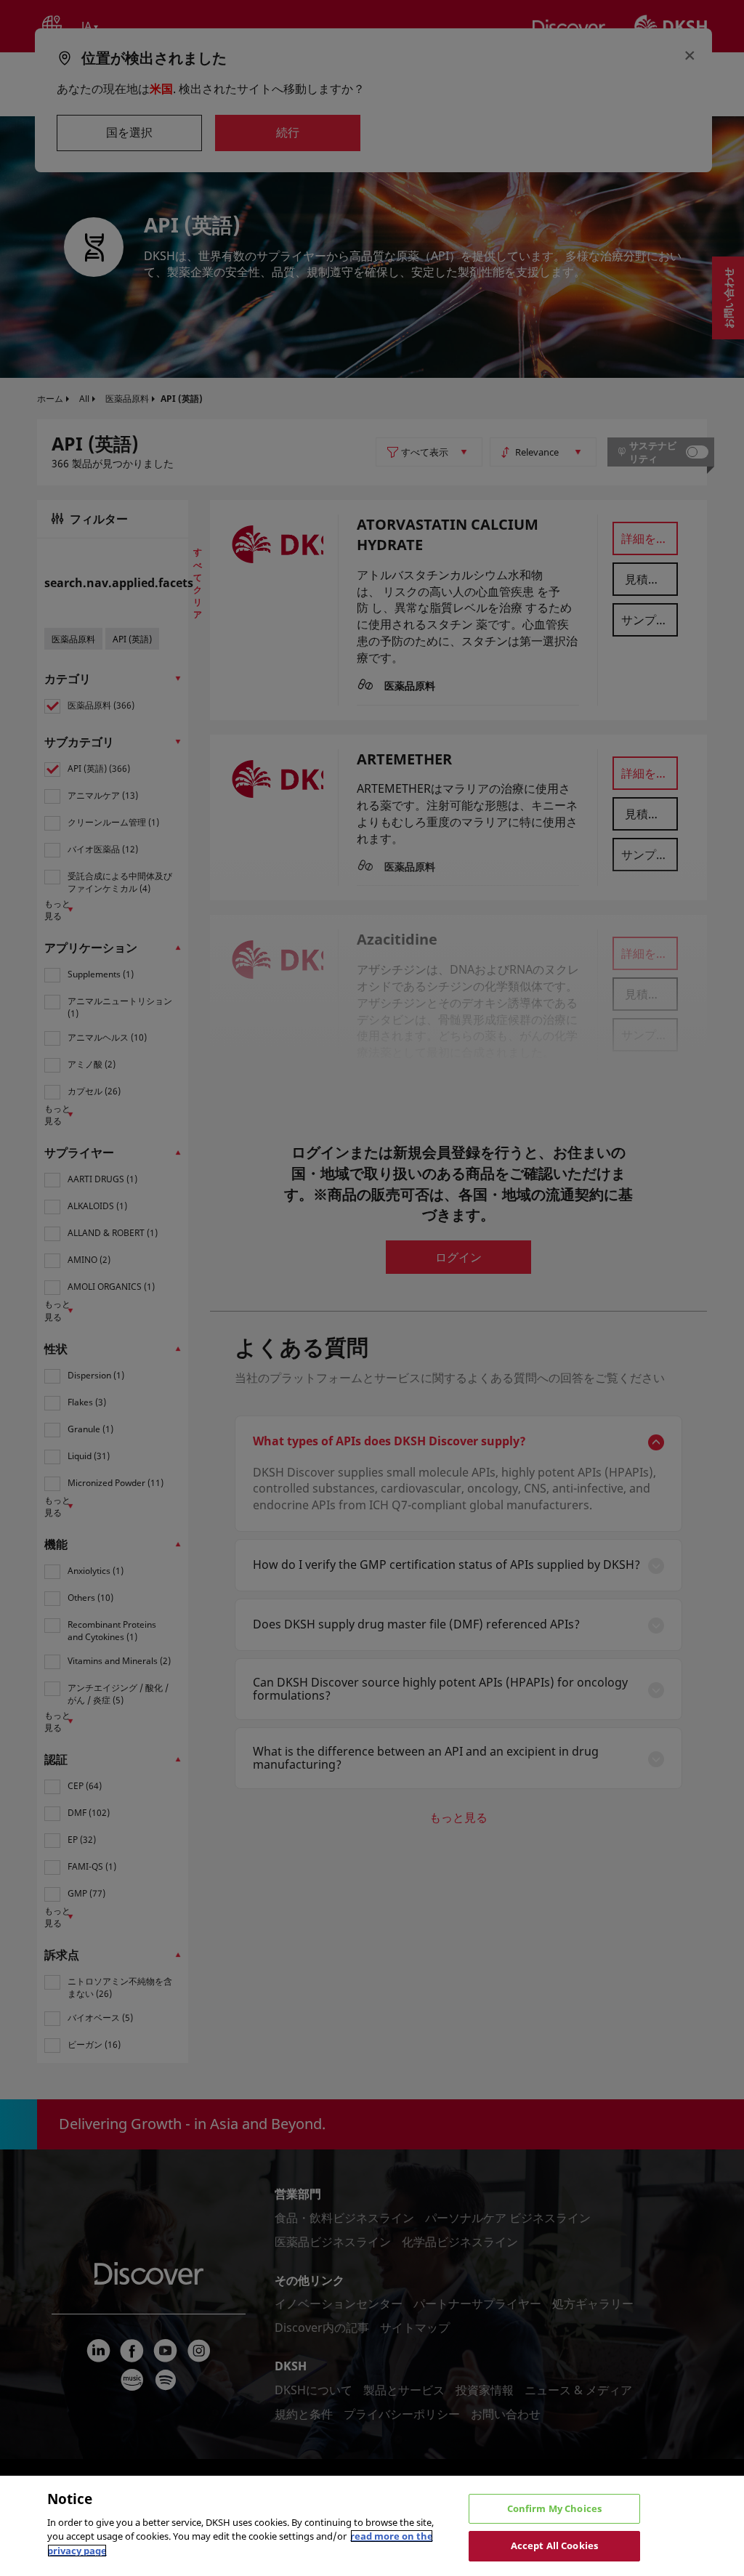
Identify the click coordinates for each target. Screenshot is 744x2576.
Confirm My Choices (554, 2508)
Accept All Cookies (554, 2545)
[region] (372, 2526)
